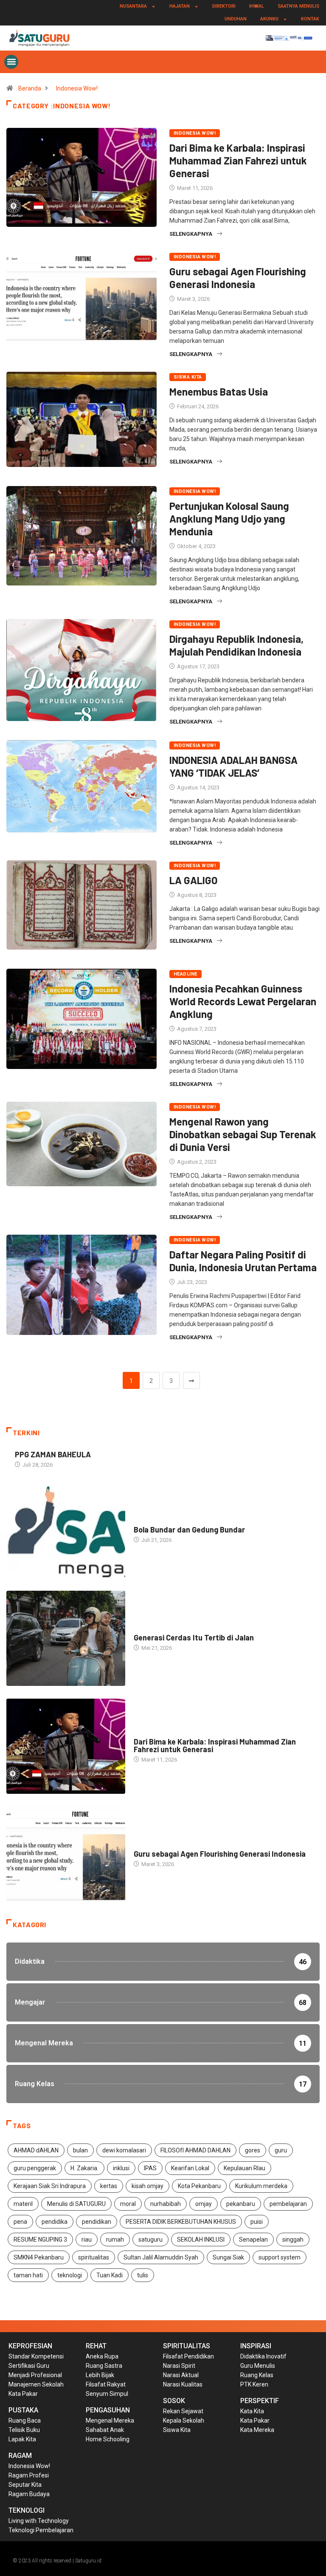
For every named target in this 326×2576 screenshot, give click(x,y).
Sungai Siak (228, 2257)
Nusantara (133, 6)
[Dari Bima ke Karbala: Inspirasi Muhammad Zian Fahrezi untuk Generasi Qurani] (66, 1746)
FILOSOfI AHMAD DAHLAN (195, 2150)
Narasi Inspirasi (156, 1521)
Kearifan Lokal (190, 2168)
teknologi (70, 2275)
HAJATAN (180, 6)
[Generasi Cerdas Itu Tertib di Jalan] (66, 1638)
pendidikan (97, 2222)
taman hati (28, 2275)
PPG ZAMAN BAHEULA (53, 1454)
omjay (204, 2204)
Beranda (30, 88)
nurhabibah (166, 2204)
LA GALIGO (194, 880)
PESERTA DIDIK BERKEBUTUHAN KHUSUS (181, 2222)
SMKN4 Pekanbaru (39, 2257)
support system (280, 2257)
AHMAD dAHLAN (36, 2150)
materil (23, 2204)
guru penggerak (35, 2168)
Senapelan (253, 2240)
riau (87, 2240)
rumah (115, 2240)
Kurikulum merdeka (261, 2186)
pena (20, 2222)
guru (281, 2150)
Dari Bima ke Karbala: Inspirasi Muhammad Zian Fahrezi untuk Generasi (238, 160)
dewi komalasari (124, 2150)
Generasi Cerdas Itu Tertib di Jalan (194, 1637)
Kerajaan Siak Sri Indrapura (50, 2186)
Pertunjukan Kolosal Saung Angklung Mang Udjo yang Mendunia (229, 519)
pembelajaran (288, 2204)
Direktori (224, 6)
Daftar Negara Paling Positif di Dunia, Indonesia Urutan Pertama (243, 1261)
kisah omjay (148, 2186)
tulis (143, 2275)
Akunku (269, 19)
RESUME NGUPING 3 (40, 2240)
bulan (80, 2150)
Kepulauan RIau (244, 2168)
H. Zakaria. (84, 2168)
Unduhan (236, 19)
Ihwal (257, 6)
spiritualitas (94, 2257)
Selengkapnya (191, 234)
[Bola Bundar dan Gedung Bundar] (66, 1530)
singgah (293, 2240)
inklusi (121, 2168)
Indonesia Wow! (77, 88)
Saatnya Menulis (298, 6)
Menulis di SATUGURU (76, 2204)
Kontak (310, 19)
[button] (11, 62)
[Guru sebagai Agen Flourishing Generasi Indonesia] (66, 1854)
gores (253, 2150)
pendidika (55, 2222)
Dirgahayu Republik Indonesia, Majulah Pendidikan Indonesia (236, 645)
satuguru (150, 2240)
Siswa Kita (188, 377)
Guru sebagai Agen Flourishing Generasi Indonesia (238, 278)
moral (128, 2204)
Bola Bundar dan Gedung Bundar (189, 1530)
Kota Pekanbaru (199, 2186)
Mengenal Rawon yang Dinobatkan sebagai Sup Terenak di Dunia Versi (243, 1134)
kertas (109, 2186)
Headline (185, 974)
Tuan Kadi (110, 2275)
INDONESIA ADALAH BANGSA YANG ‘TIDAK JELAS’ (233, 766)
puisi (257, 2222)
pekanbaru (241, 2204)
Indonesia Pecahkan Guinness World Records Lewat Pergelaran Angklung (243, 1001)
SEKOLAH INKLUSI (201, 2240)
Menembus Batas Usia (219, 392)
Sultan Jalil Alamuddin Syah (161, 2257)
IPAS (150, 2168)
